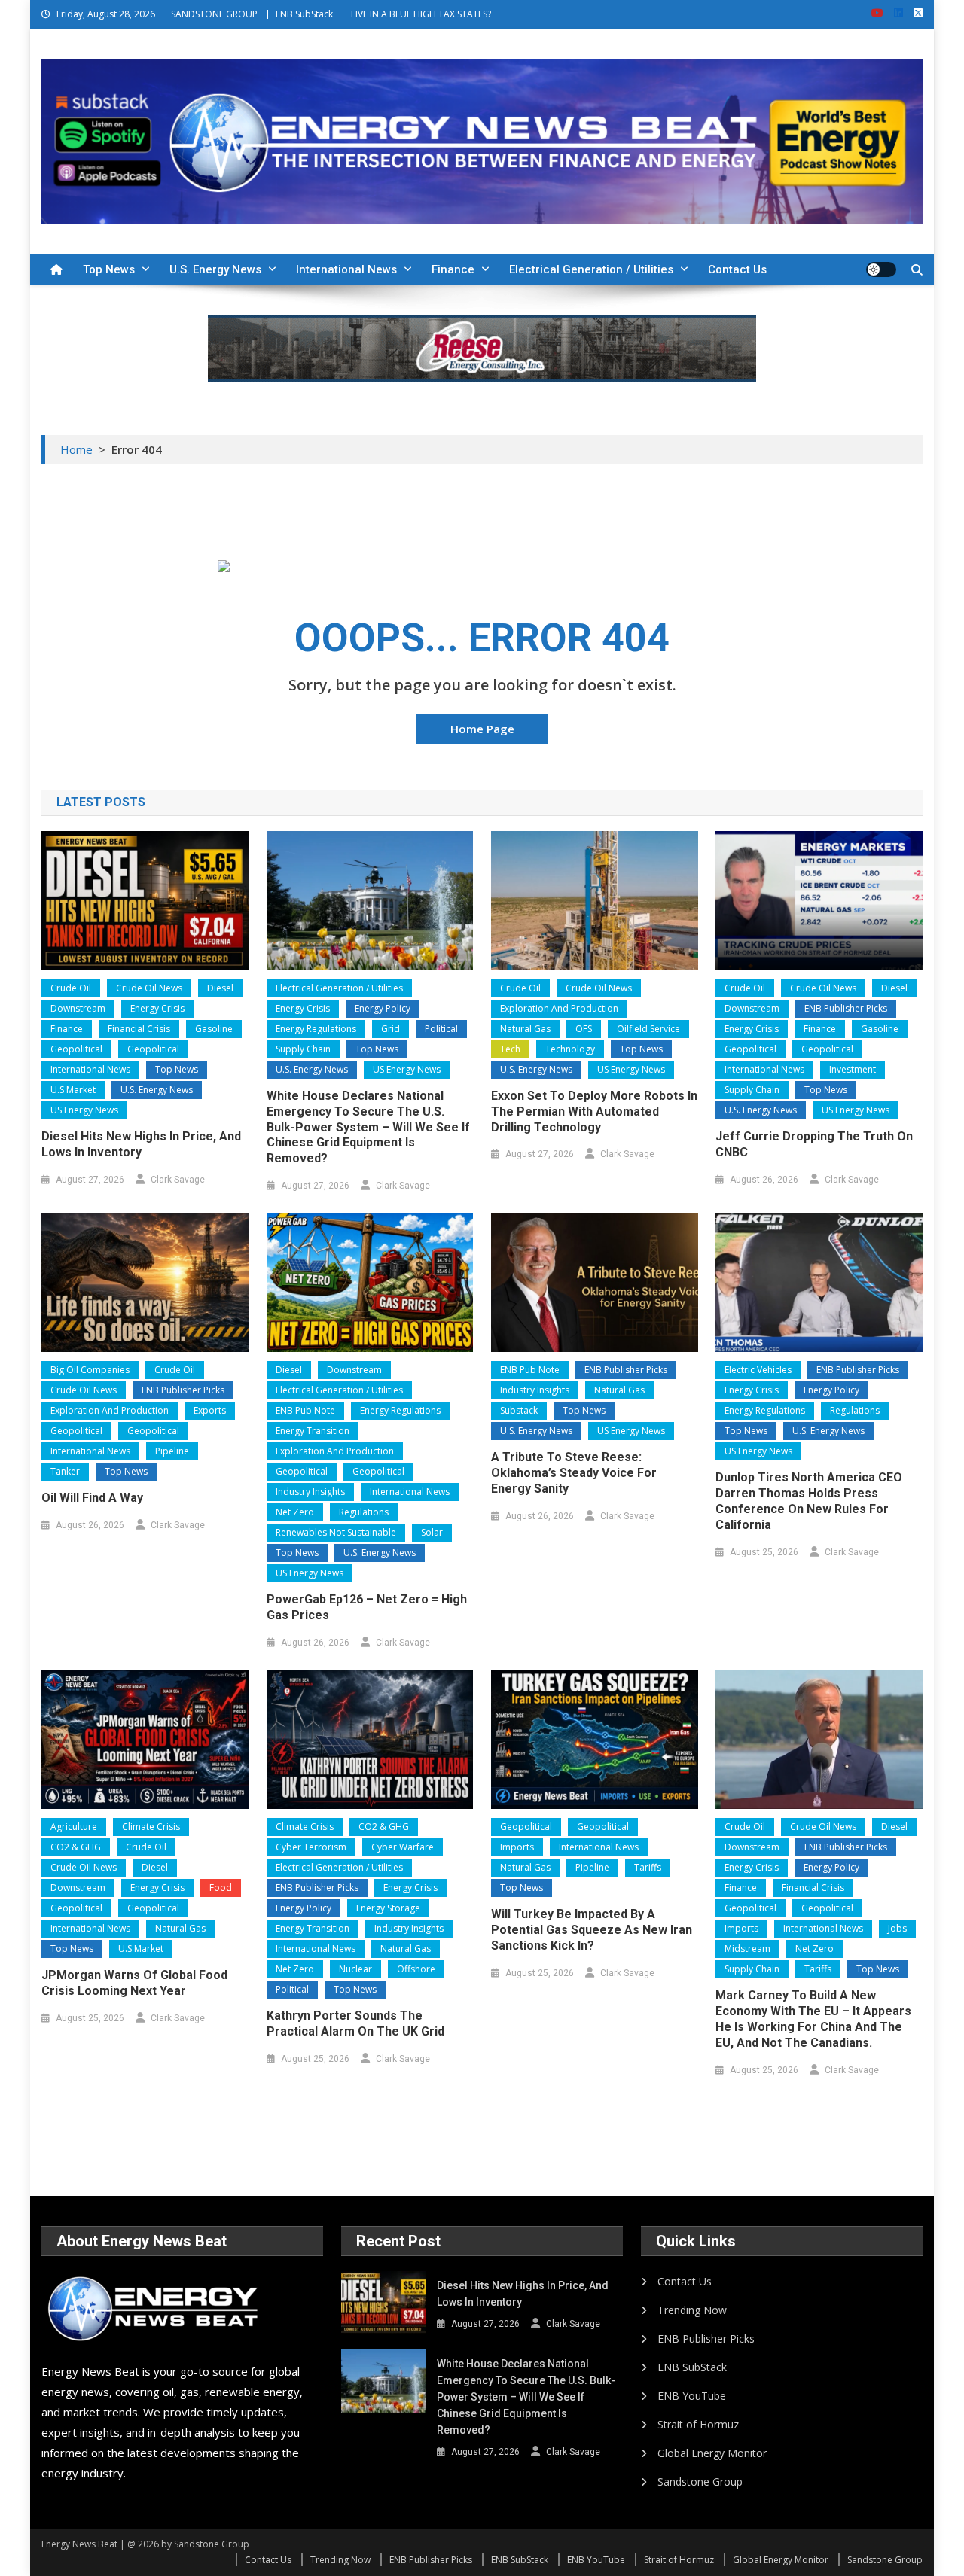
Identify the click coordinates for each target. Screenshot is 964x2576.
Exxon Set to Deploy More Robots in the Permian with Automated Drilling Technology (594, 1111)
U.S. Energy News (215, 269)
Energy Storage (388, 1908)
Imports (517, 1847)
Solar (432, 1532)
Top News (109, 269)
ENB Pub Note (305, 1410)
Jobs (897, 1928)
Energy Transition (313, 1431)
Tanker (65, 1471)
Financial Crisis (139, 1029)
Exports (210, 1410)
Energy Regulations (316, 1029)
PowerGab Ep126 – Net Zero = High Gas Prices (367, 1607)
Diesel (220, 988)
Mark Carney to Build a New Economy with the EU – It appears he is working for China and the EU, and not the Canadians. (813, 2019)
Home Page (482, 729)
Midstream (747, 1949)
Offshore (416, 1969)
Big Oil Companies (90, 1370)
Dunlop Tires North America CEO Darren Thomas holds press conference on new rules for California (809, 1501)
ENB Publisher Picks (846, 1008)
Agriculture (74, 1827)
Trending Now (692, 2310)
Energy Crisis (157, 1008)
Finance (453, 269)
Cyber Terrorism (311, 1847)
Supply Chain (303, 1049)
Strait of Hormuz (698, 2424)
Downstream (78, 1008)
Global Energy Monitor (712, 2453)
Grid (390, 1029)
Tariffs (648, 1867)
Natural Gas (525, 1029)
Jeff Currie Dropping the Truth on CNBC (814, 1144)
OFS (584, 1029)
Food (221, 1888)
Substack (519, 1410)
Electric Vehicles (758, 1370)
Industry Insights (310, 1492)
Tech (510, 1049)
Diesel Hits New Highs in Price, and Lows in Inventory (141, 1144)
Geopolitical (76, 1049)
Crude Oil (71, 988)
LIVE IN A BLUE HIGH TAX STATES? (421, 14)
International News (346, 269)
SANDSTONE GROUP (214, 14)
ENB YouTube (692, 2396)
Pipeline (172, 1451)
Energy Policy (383, 1008)
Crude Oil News (149, 988)
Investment (853, 1069)
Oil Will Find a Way (92, 1498)
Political (441, 1029)
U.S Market (73, 1090)
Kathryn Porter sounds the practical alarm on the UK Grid (355, 2023)
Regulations (364, 1512)
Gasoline (214, 1029)
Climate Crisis (151, 1827)
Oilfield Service (648, 1029)
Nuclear (355, 1969)
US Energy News (84, 1110)
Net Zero (295, 1512)
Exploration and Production (559, 1008)
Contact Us (737, 269)
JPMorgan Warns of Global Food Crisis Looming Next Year (134, 1983)
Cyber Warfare (403, 1847)
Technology (570, 1049)
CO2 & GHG (76, 1847)
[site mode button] (881, 269)
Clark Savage (178, 1180)
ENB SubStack (304, 14)
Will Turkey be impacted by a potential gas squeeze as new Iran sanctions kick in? (592, 1930)
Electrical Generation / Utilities (591, 269)
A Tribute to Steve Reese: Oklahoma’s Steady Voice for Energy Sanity (574, 1473)
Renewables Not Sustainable (336, 1532)
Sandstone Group (700, 2482)
